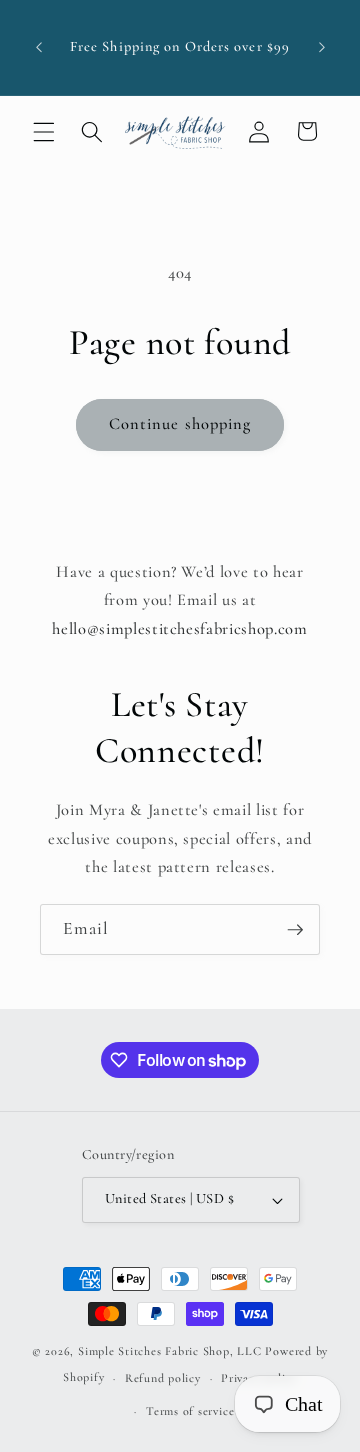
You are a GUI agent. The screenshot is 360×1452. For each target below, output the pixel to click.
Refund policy (163, 1378)
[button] (44, 131)
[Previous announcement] (39, 48)
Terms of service (190, 1411)
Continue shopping (180, 424)
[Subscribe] (295, 930)
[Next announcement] (322, 48)
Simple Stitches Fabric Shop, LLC (170, 1351)
